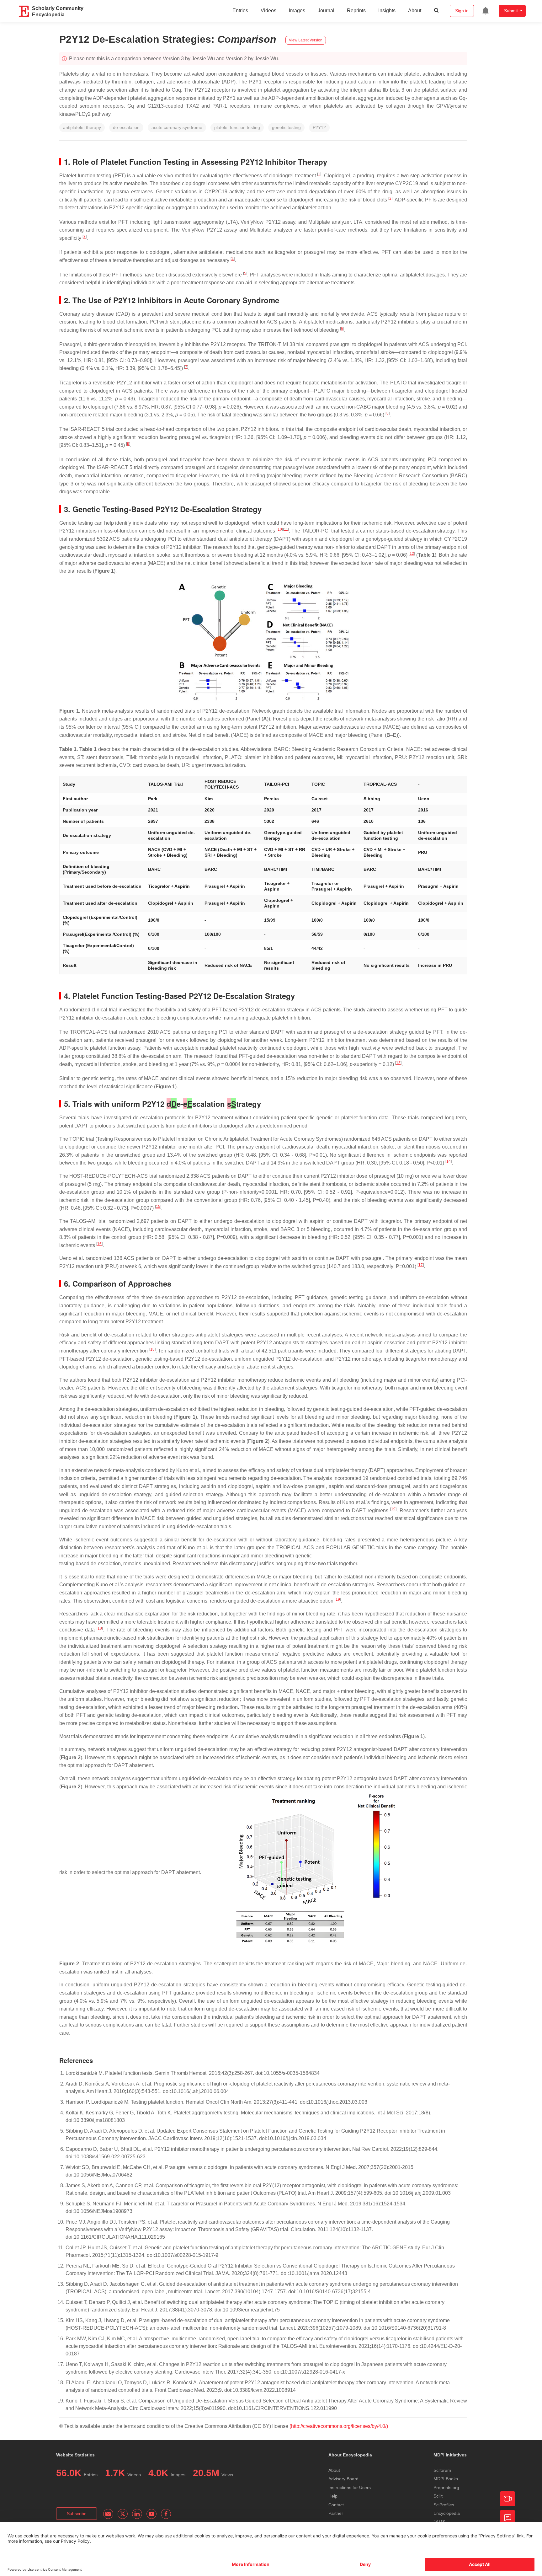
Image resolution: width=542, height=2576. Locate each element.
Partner (336, 2513)
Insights (387, 11)
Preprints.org (446, 2488)
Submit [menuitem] (511, 11)
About (415, 11)
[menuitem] (486, 11)
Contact (336, 2505)
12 (412, 554)
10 (280, 529)
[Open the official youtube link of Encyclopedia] (151, 2514)
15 (158, 1207)
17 (421, 1265)
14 (449, 1161)
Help (333, 2496)
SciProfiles (444, 2505)
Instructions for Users (350, 2488)
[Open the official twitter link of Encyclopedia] (123, 2514)
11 (286, 529)
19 (393, 1509)
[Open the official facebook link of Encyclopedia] (166, 2514)
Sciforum (442, 2470)
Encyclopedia (447, 2513)
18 (152, 1349)
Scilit (438, 2496)
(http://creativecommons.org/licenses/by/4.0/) (339, 2426)
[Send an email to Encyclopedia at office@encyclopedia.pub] (108, 2514)
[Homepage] (24, 11)
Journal (326, 11)
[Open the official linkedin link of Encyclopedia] (137, 2514)
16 (99, 1244)
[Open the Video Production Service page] (507, 2499)
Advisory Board (343, 2479)
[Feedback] (507, 2518)
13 (398, 1063)
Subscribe (77, 2514)
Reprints (356, 11)
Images (297, 11)
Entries (240, 11)
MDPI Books (446, 2479)
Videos (268, 11)
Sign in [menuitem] (462, 11)
